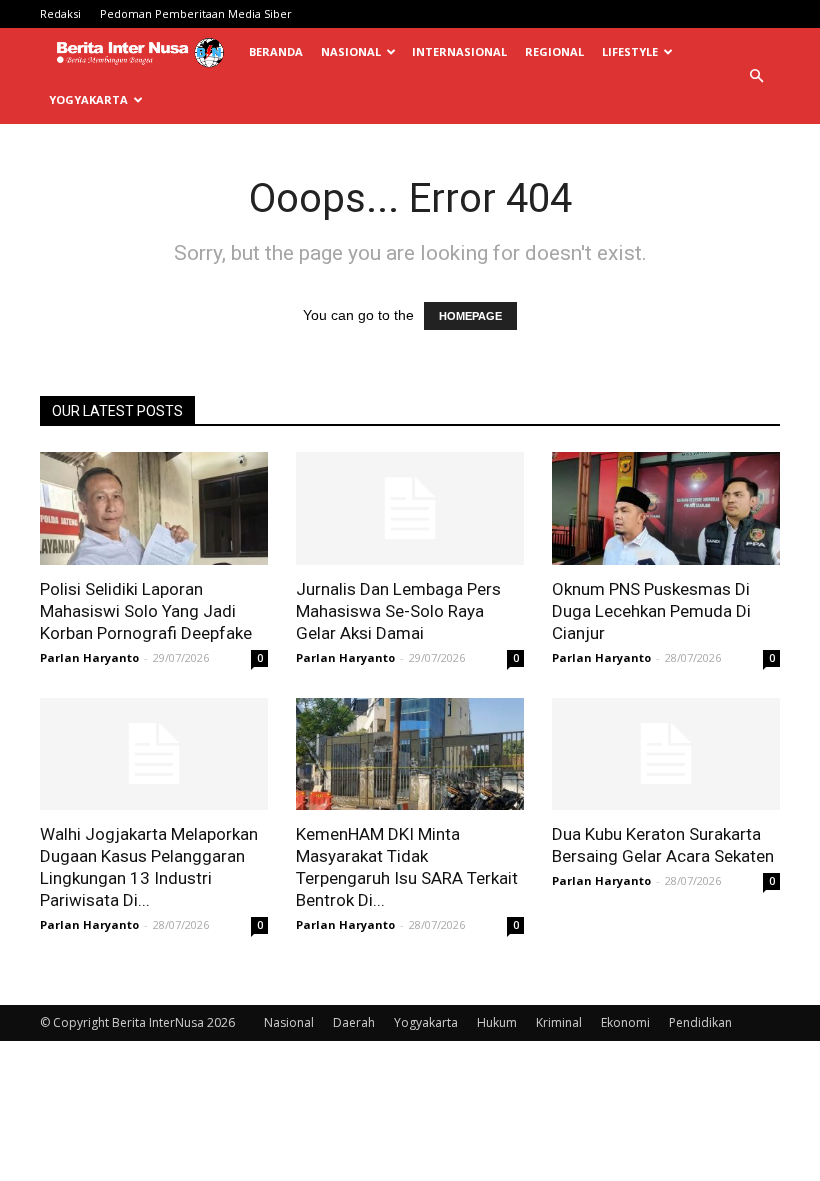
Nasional (351, 51)
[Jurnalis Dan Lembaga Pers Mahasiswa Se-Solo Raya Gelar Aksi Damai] (410, 508)
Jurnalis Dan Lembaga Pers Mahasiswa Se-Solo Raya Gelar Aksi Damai (398, 611)
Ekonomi (625, 1022)
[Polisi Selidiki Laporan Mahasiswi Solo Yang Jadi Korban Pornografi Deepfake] (154, 508)
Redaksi (60, 13)
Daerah (354, 1022)
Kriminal (559, 1022)
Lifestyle (630, 51)
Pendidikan (700, 1022)
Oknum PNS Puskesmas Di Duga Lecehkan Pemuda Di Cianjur (651, 611)
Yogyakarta (88, 99)
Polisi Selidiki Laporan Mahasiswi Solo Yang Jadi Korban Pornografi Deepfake (146, 611)
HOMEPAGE (470, 316)
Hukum (497, 1022)
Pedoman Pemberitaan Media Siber (196, 13)
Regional (554, 51)
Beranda (276, 51)
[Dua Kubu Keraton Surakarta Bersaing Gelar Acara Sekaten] (666, 754)
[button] (756, 76)
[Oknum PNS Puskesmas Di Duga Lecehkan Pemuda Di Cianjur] (666, 508)
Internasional (459, 51)
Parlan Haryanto (89, 657)
